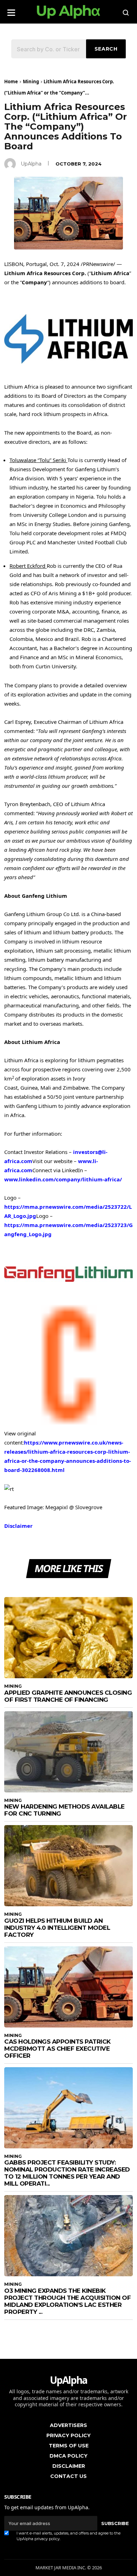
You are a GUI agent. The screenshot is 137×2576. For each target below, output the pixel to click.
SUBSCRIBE (115, 2523)
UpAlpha (31, 164)
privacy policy (47, 2539)
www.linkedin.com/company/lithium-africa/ (63, 1179)
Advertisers (68, 2425)
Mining (31, 82)
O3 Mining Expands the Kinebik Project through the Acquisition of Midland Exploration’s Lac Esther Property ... (67, 2301)
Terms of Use (69, 2446)
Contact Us (68, 2476)
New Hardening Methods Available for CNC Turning (64, 1810)
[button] (11, 10)
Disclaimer (18, 1526)
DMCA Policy (68, 2456)
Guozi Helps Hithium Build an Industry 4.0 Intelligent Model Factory (57, 1928)
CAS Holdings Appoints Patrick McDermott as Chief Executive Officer (57, 2049)
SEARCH (106, 49)
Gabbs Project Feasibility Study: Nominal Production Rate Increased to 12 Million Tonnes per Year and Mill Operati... (67, 2173)
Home (11, 82)
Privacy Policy (68, 2435)
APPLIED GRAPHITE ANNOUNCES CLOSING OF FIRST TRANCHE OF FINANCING (68, 1696)
